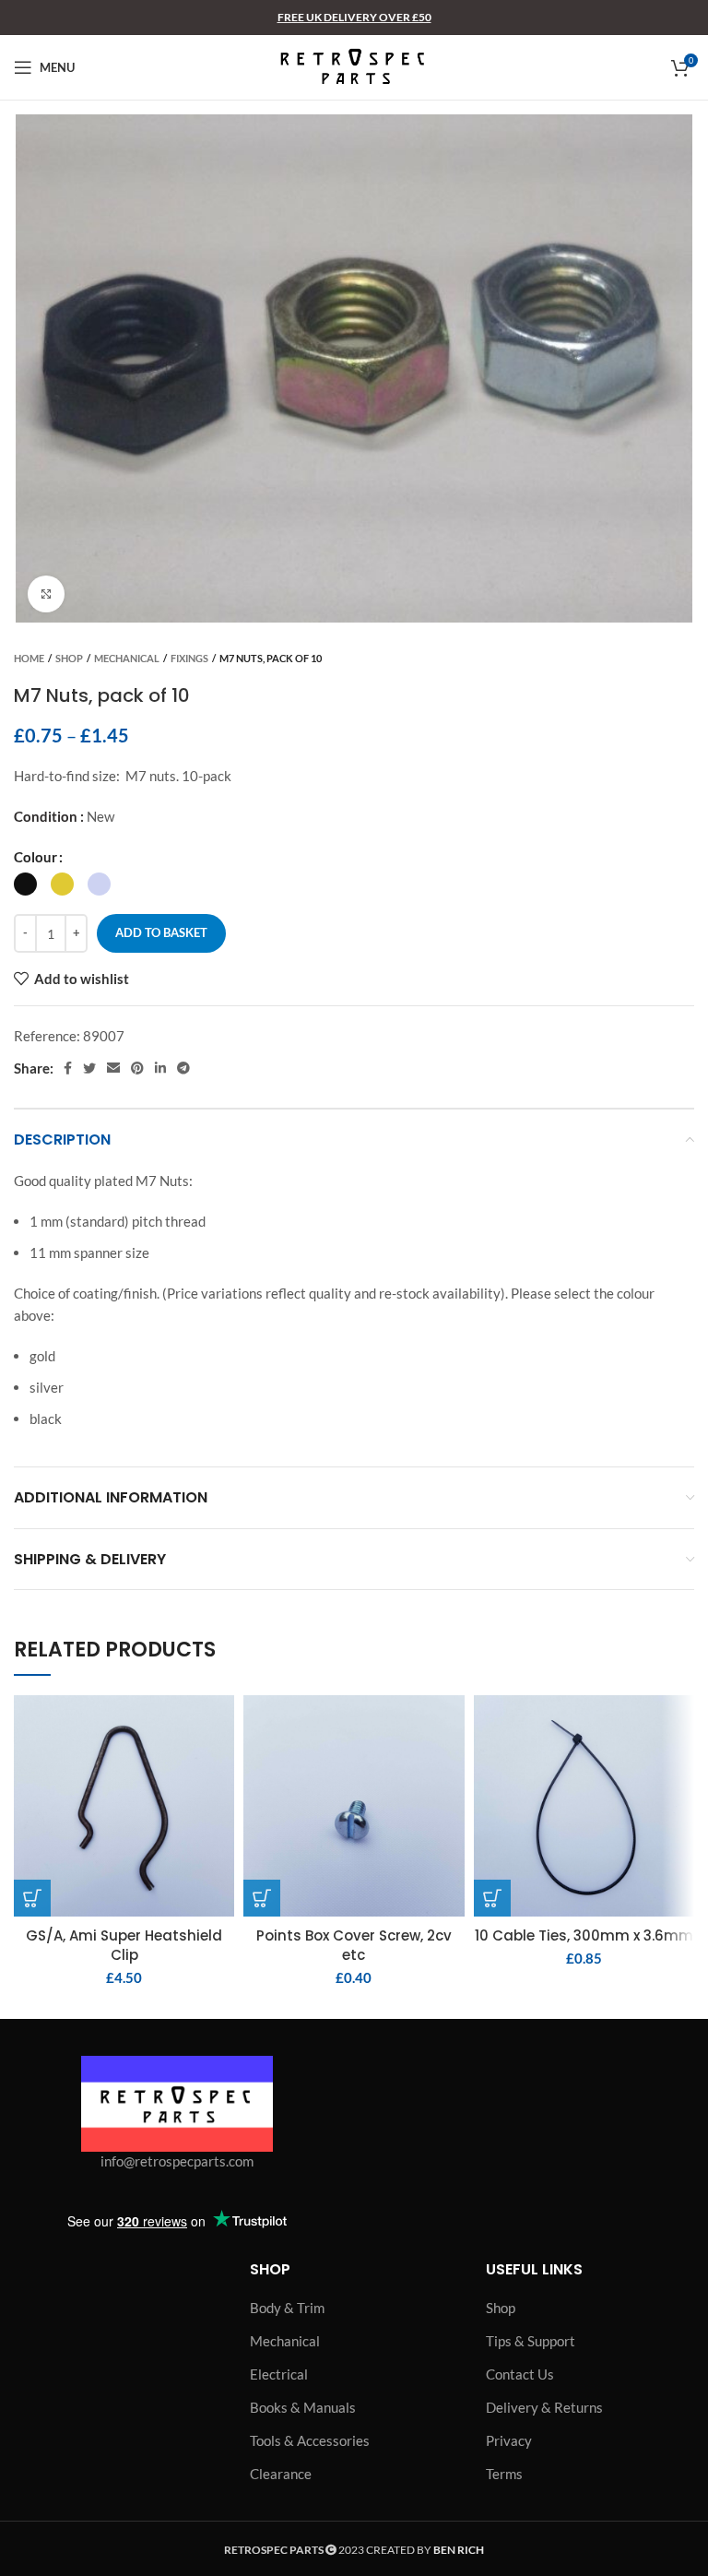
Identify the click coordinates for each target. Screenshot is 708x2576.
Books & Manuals (303, 2407)
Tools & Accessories (310, 2440)
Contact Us (520, 2374)
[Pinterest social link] (137, 1068)
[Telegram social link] (183, 1068)
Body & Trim (287, 2308)
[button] (32, 1898)
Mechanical (127, 658)
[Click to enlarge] (46, 594)
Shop (69, 658)
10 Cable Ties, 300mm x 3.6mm (584, 1935)
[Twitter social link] (89, 1068)
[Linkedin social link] (160, 1068)
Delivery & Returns (544, 2407)
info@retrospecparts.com (177, 2161)
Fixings (189, 658)
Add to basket (161, 932)
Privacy (509, 2440)
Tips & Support (531, 2341)
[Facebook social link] (68, 1068)
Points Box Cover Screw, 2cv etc (354, 1945)
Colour (35, 857)
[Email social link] (113, 1068)
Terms (504, 2474)
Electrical (279, 2374)
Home (29, 658)
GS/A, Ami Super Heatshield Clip (124, 1945)
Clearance (281, 2474)
